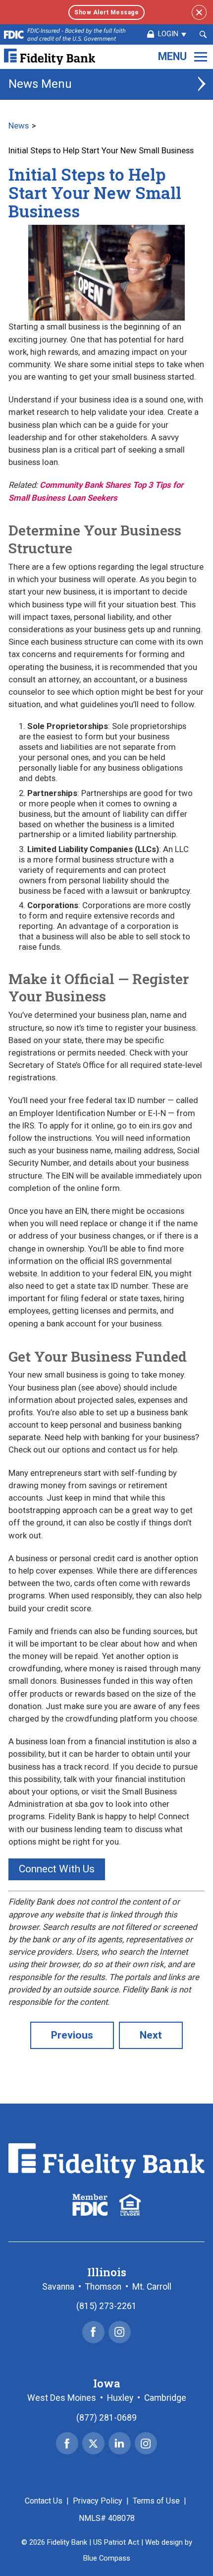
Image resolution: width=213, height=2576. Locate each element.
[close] (199, 12)
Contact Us (44, 2501)
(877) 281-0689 (106, 2418)
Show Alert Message (106, 12)
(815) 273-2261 (106, 2306)
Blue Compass (107, 2558)
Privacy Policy (98, 2501)
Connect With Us (57, 1869)
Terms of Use (156, 2501)
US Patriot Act (116, 2542)
